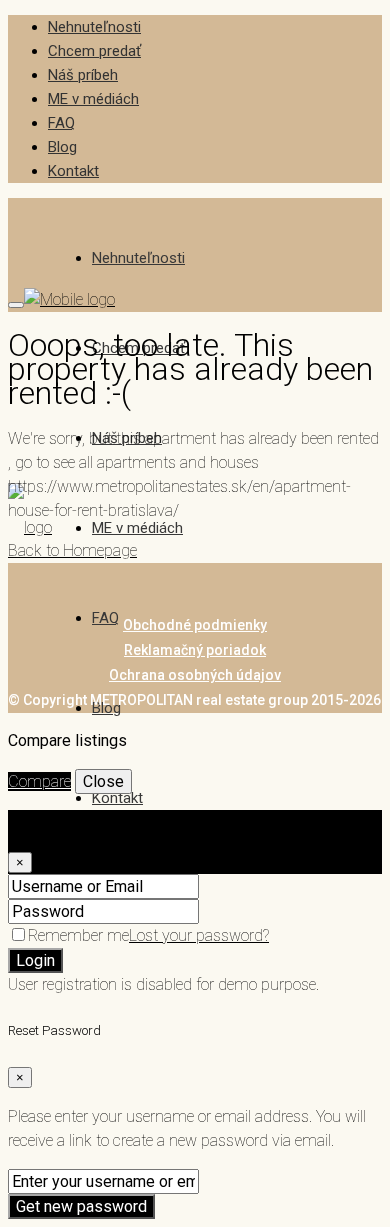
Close (103, 781)
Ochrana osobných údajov (195, 675)
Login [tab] (67, 821)
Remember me (78, 935)
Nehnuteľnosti (94, 27)
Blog (62, 147)
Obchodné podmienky (195, 625)
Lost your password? (199, 935)
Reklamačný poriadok (195, 650)
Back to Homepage (72, 550)
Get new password (81, 1206)
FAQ (61, 123)
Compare (39, 781)
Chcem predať (94, 51)
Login (35, 960)
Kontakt (73, 171)
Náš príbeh (83, 75)
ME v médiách (93, 99)
